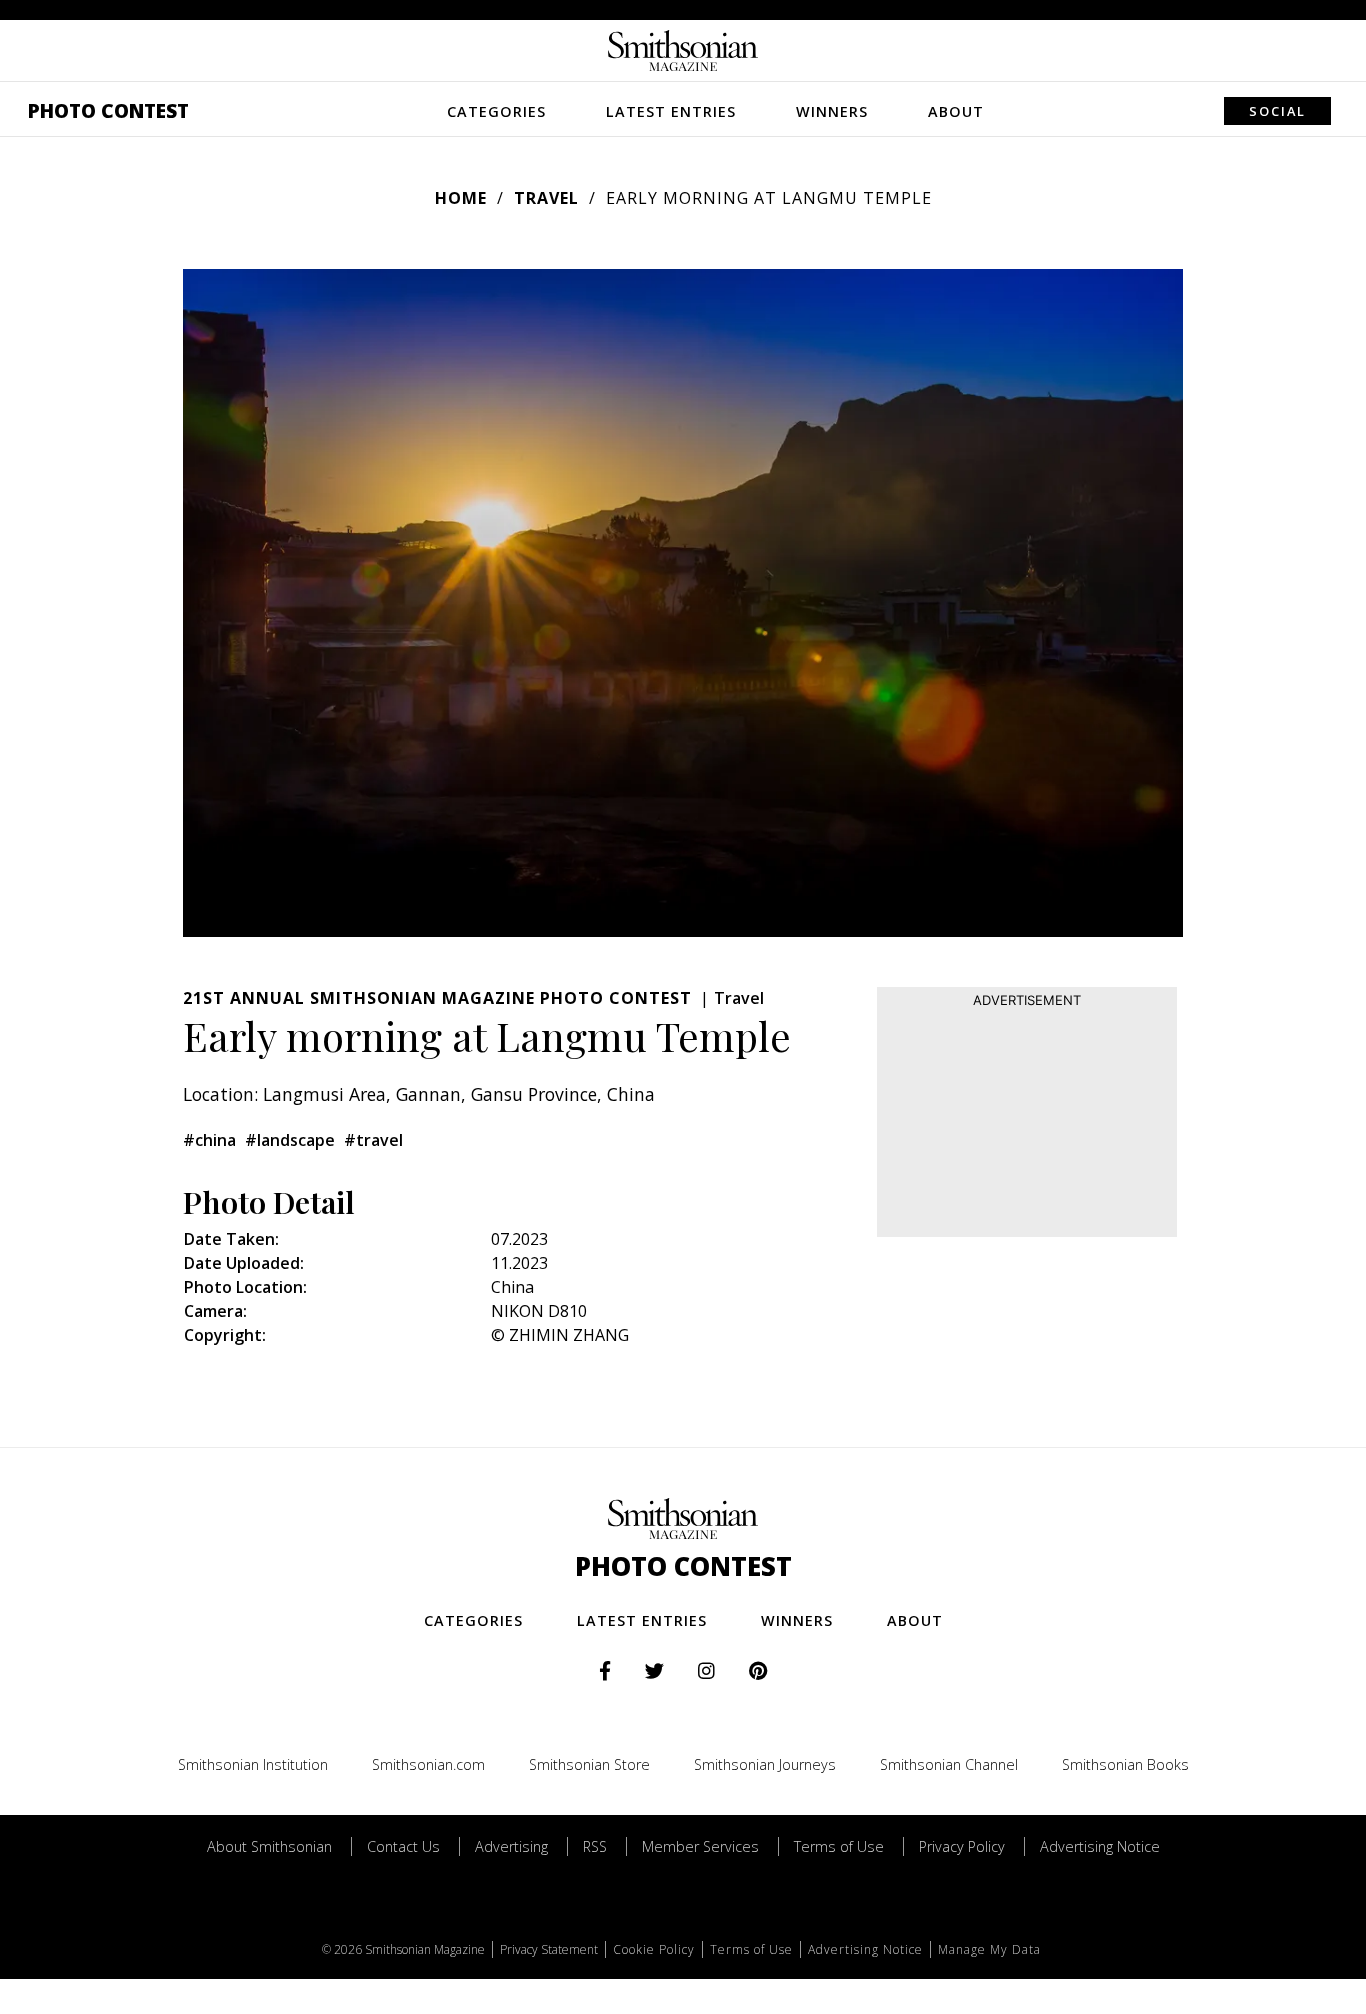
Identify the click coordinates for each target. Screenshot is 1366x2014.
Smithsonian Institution (253, 1764)
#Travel (373, 1140)
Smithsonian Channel (949, 1764)
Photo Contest (108, 110)
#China (209, 1140)
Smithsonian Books (1125, 1764)
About (956, 111)
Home (461, 198)
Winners (832, 111)
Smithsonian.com (428, 1764)
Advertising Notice (1100, 1846)
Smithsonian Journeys (765, 1764)
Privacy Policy (962, 1846)
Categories (496, 111)
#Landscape (290, 1140)
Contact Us (403, 1846)
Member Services (700, 1846)
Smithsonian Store (589, 1764)
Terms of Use (839, 1846)
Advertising (511, 1846)
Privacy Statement (549, 1949)
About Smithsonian (269, 1846)
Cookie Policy (654, 1949)
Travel (546, 198)
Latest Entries (671, 111)
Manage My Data (989, 1949)
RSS (595, 1846)
